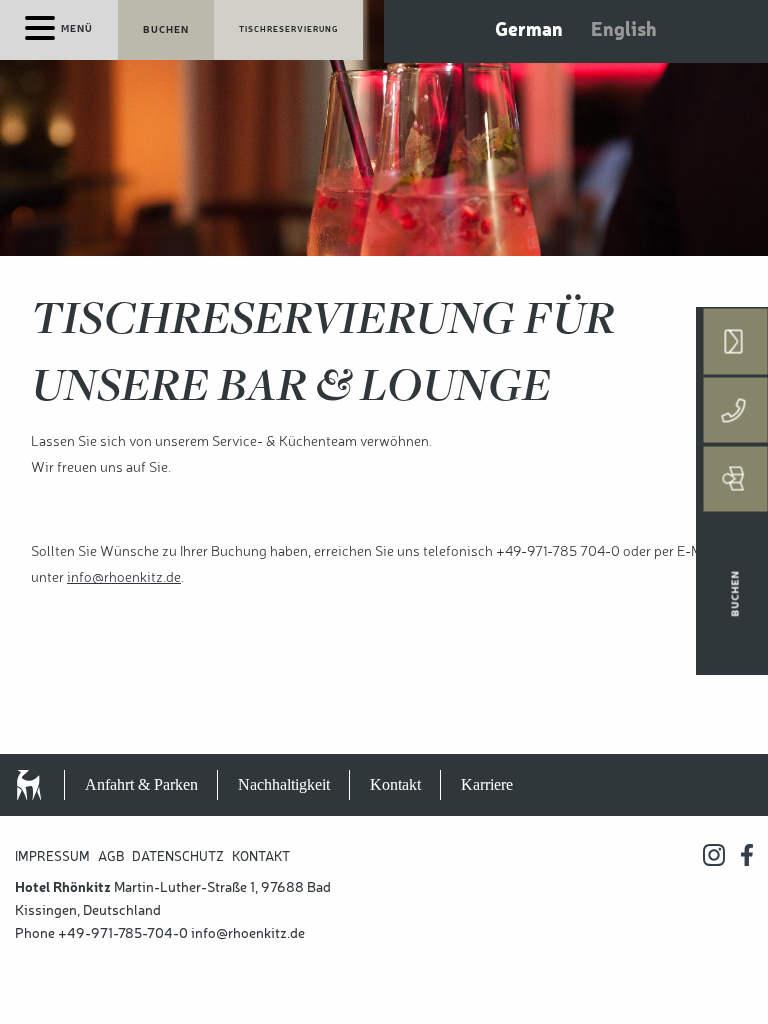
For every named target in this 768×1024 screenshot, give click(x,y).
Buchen (166, 30)
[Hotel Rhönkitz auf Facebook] (747, 855)
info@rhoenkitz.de (124, 578)
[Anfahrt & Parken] (736, 479)
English (624, 31)
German (529, 31)
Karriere (487, 784)
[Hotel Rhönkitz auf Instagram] (714, 855)
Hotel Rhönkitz (50, 785)
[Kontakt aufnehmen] (736, 342)
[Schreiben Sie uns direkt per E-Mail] (736, 341)
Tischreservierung (288, 30)
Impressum (52, 857)
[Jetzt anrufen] (736, 410)
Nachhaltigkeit (284, 784)
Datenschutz (178, 857)
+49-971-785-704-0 (123, 934)
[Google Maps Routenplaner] (736, 479)
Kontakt (395, 784)
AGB (111, 857)
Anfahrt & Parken (141, 784)
